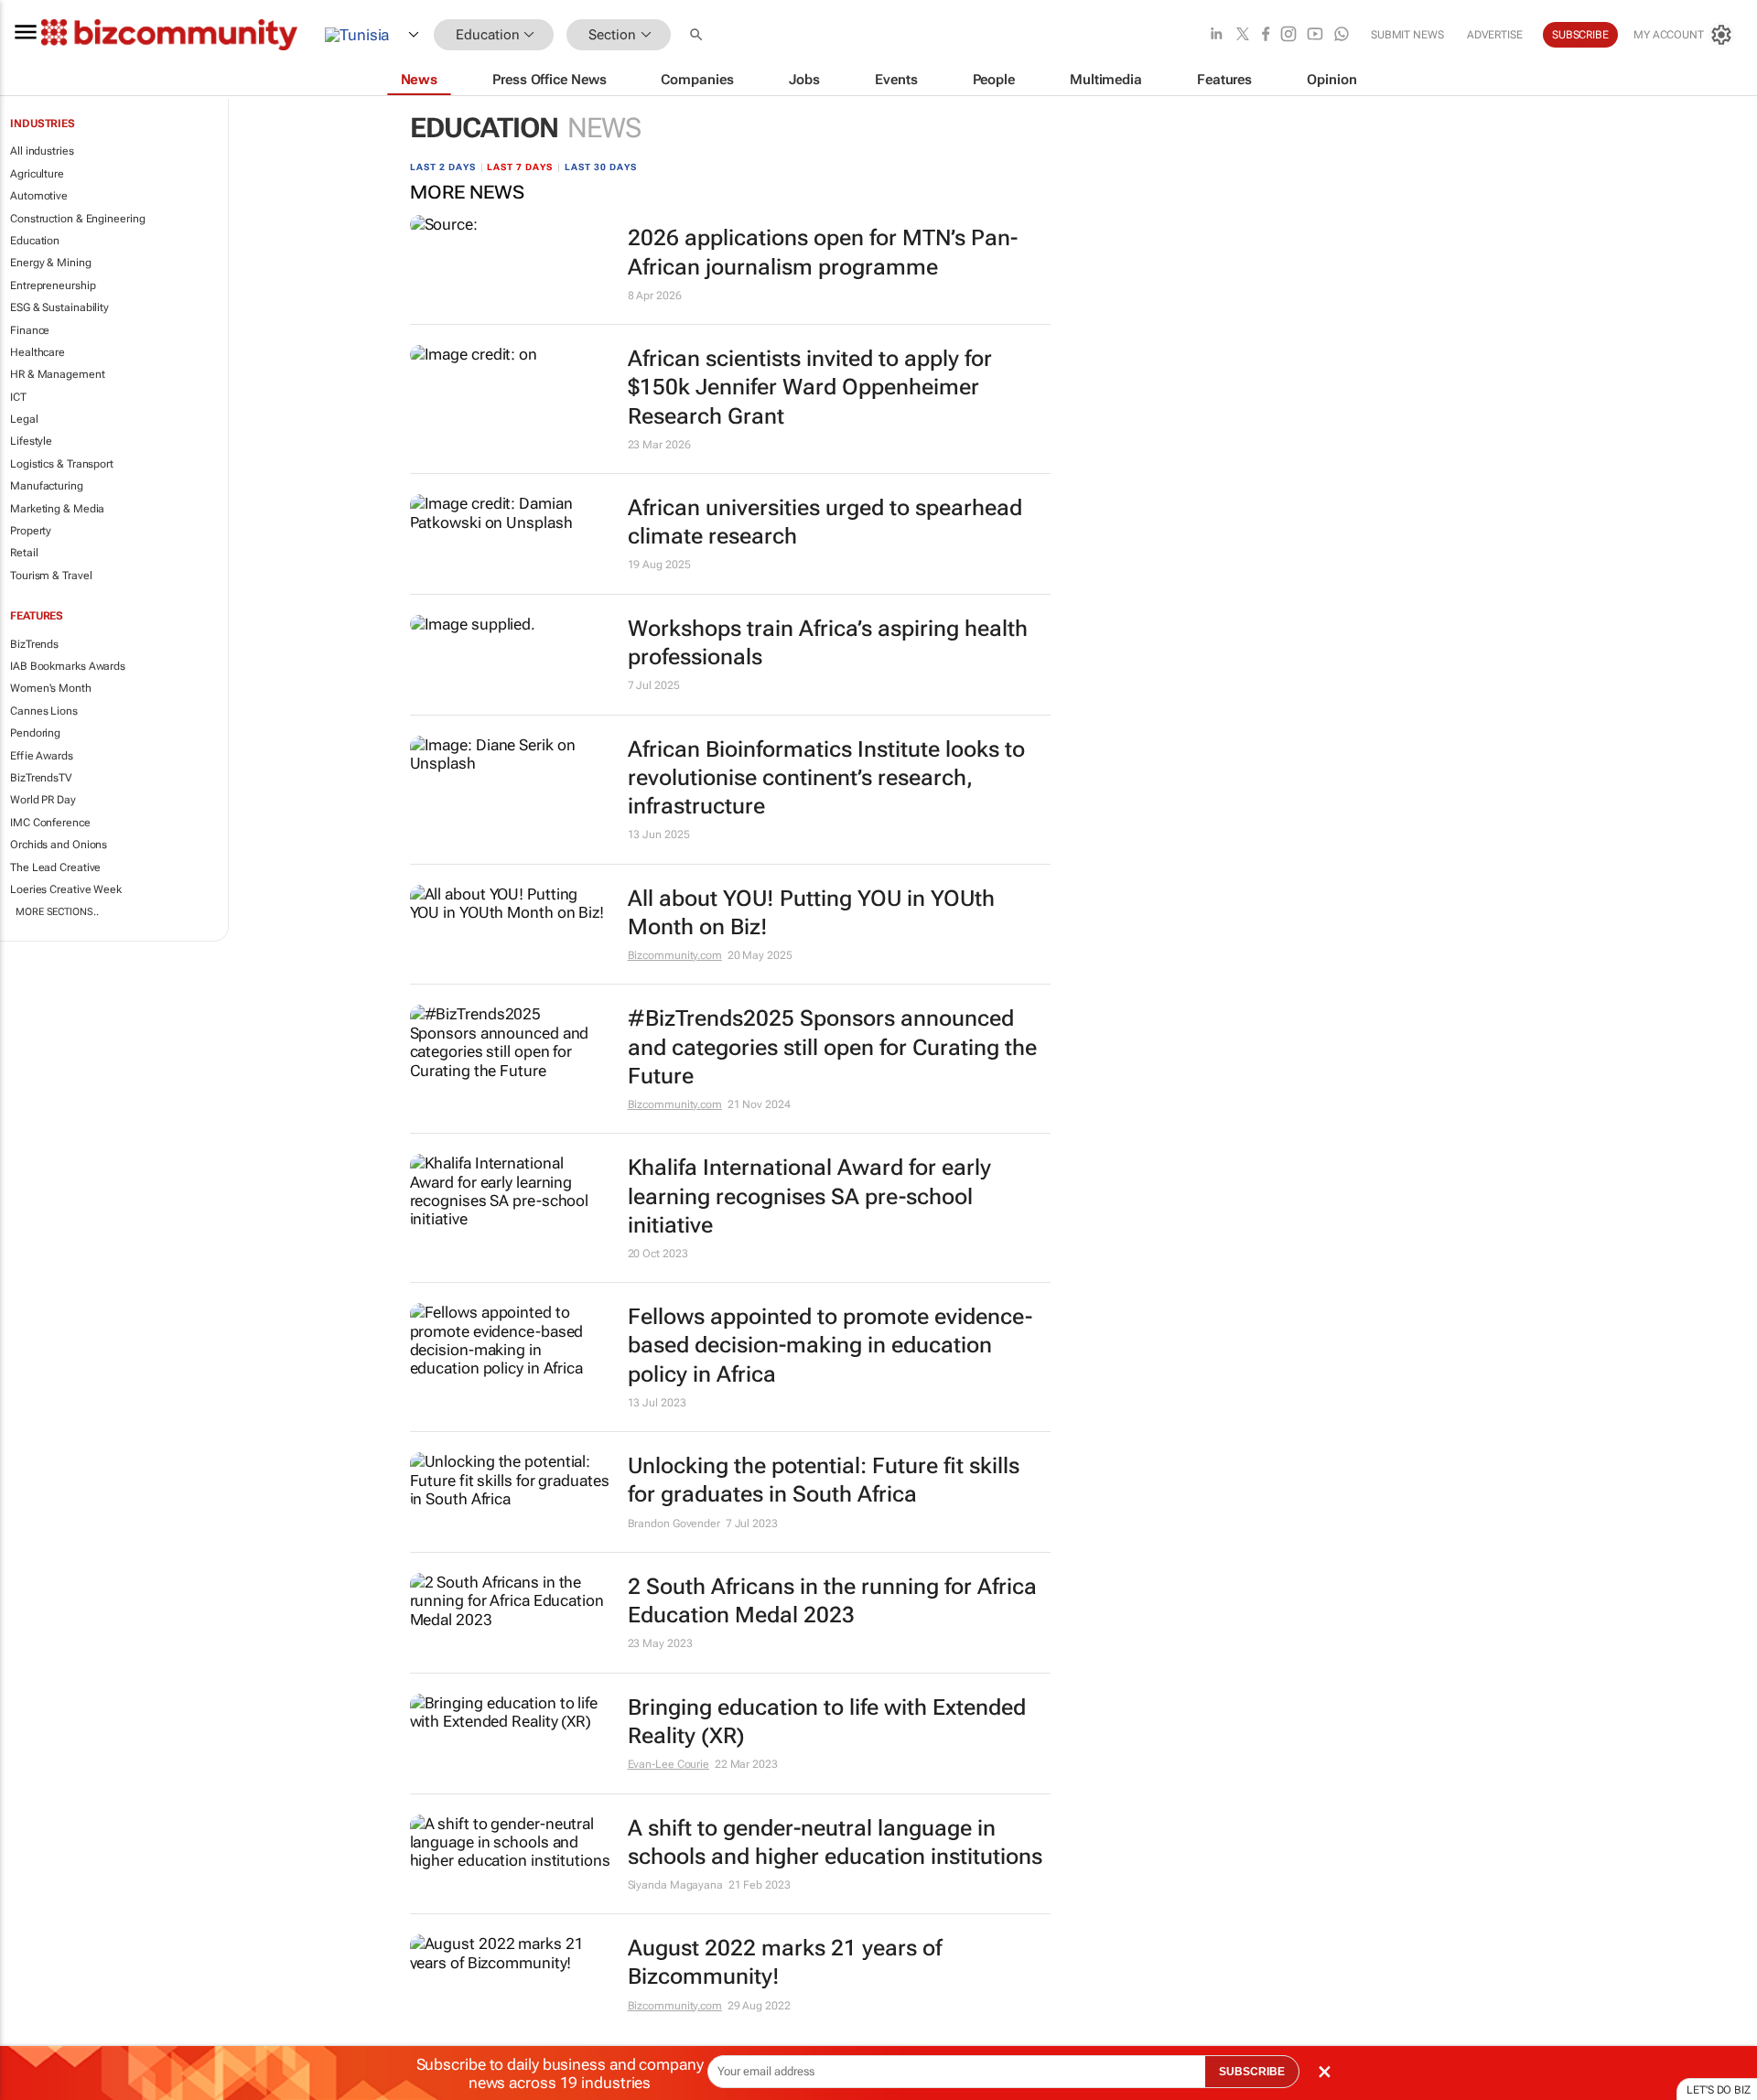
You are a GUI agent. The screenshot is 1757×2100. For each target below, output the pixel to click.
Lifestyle (31, 441)
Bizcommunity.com (675, 955)
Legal (24, 419)
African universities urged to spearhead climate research (825, 522)
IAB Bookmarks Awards (68, 666)
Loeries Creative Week (66, 889)
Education (35, 241)
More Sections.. (57, 912)
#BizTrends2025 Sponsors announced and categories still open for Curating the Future (832, 1047)
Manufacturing (47, 486)
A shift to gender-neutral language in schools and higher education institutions (835, 1842)
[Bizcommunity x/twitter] (1243, 35)
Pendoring (35, 733)
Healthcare (38, 352)
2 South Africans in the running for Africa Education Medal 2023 (832, 1601)
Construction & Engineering (77, 219)
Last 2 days (443, 167)
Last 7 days (520, 167)
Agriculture (37, 174)
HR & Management (58, 374)
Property (31, 531)
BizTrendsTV (41, 778)
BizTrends (34, 644)
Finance (30, 330)
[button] (698, 35)
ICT (18, 397)
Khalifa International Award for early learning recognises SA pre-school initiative (809, 1196)
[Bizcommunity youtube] (1315, 35)
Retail (24, 553)
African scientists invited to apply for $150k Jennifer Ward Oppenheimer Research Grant (810, 387)
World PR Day (43, 800)
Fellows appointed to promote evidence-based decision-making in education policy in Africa (830, 1345)
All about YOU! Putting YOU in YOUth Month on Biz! (811, 913)
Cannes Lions (44, 711)
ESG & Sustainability (59, 307)
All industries (42, 151)
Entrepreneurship (53, 285)
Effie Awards (42, 756)
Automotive (39, 196)
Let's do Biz (1719, 2090)
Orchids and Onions (59, 845)
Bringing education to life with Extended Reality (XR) (827, 1722)
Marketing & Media (57, 509)
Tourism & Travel (51, 576)
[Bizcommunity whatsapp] (1342, 35)
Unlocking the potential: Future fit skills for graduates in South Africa (824, 1480)
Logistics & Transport (62, 464)
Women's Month (51, 688)
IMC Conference (50, 823)
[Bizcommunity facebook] (1266, 35)
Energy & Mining (51, 263)
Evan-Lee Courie (669, 1764)
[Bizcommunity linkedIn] (1216, 35)
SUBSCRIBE (1252, 2072)
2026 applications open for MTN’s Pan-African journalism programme (823, 252)
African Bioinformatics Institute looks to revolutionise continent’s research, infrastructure (826, 778)
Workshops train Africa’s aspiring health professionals (828, 643)
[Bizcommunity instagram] (1288, 35)
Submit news (1407, 35)
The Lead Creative (55, 867)
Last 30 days (601, 167)
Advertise (1495, 35)
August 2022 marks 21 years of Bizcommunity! (785, 1962)
